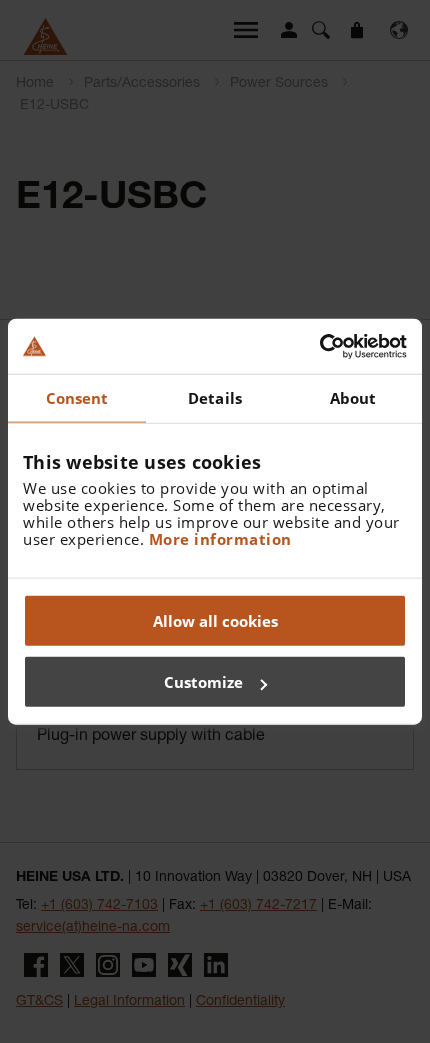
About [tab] (353, 398)
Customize (203, 682)
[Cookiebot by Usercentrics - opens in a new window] (319, 346)
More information (220, 538)
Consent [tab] (77, 398)
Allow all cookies (215, 620)
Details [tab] (215, 398)
